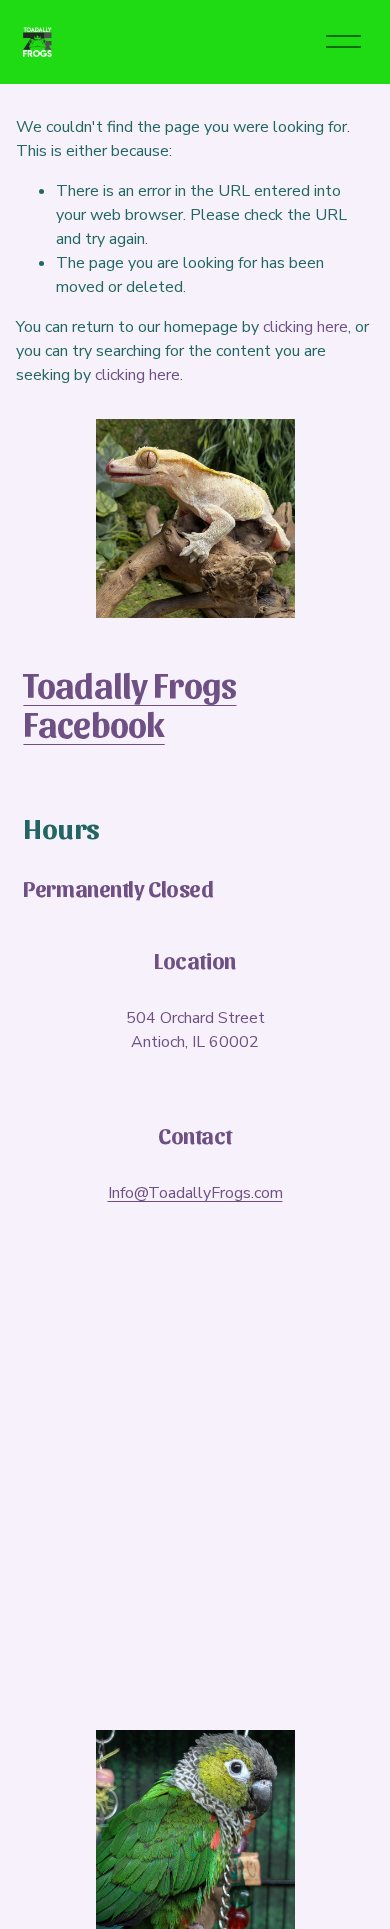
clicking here (305, 327)
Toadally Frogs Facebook (129, 703)
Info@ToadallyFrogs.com (195, 1193)
